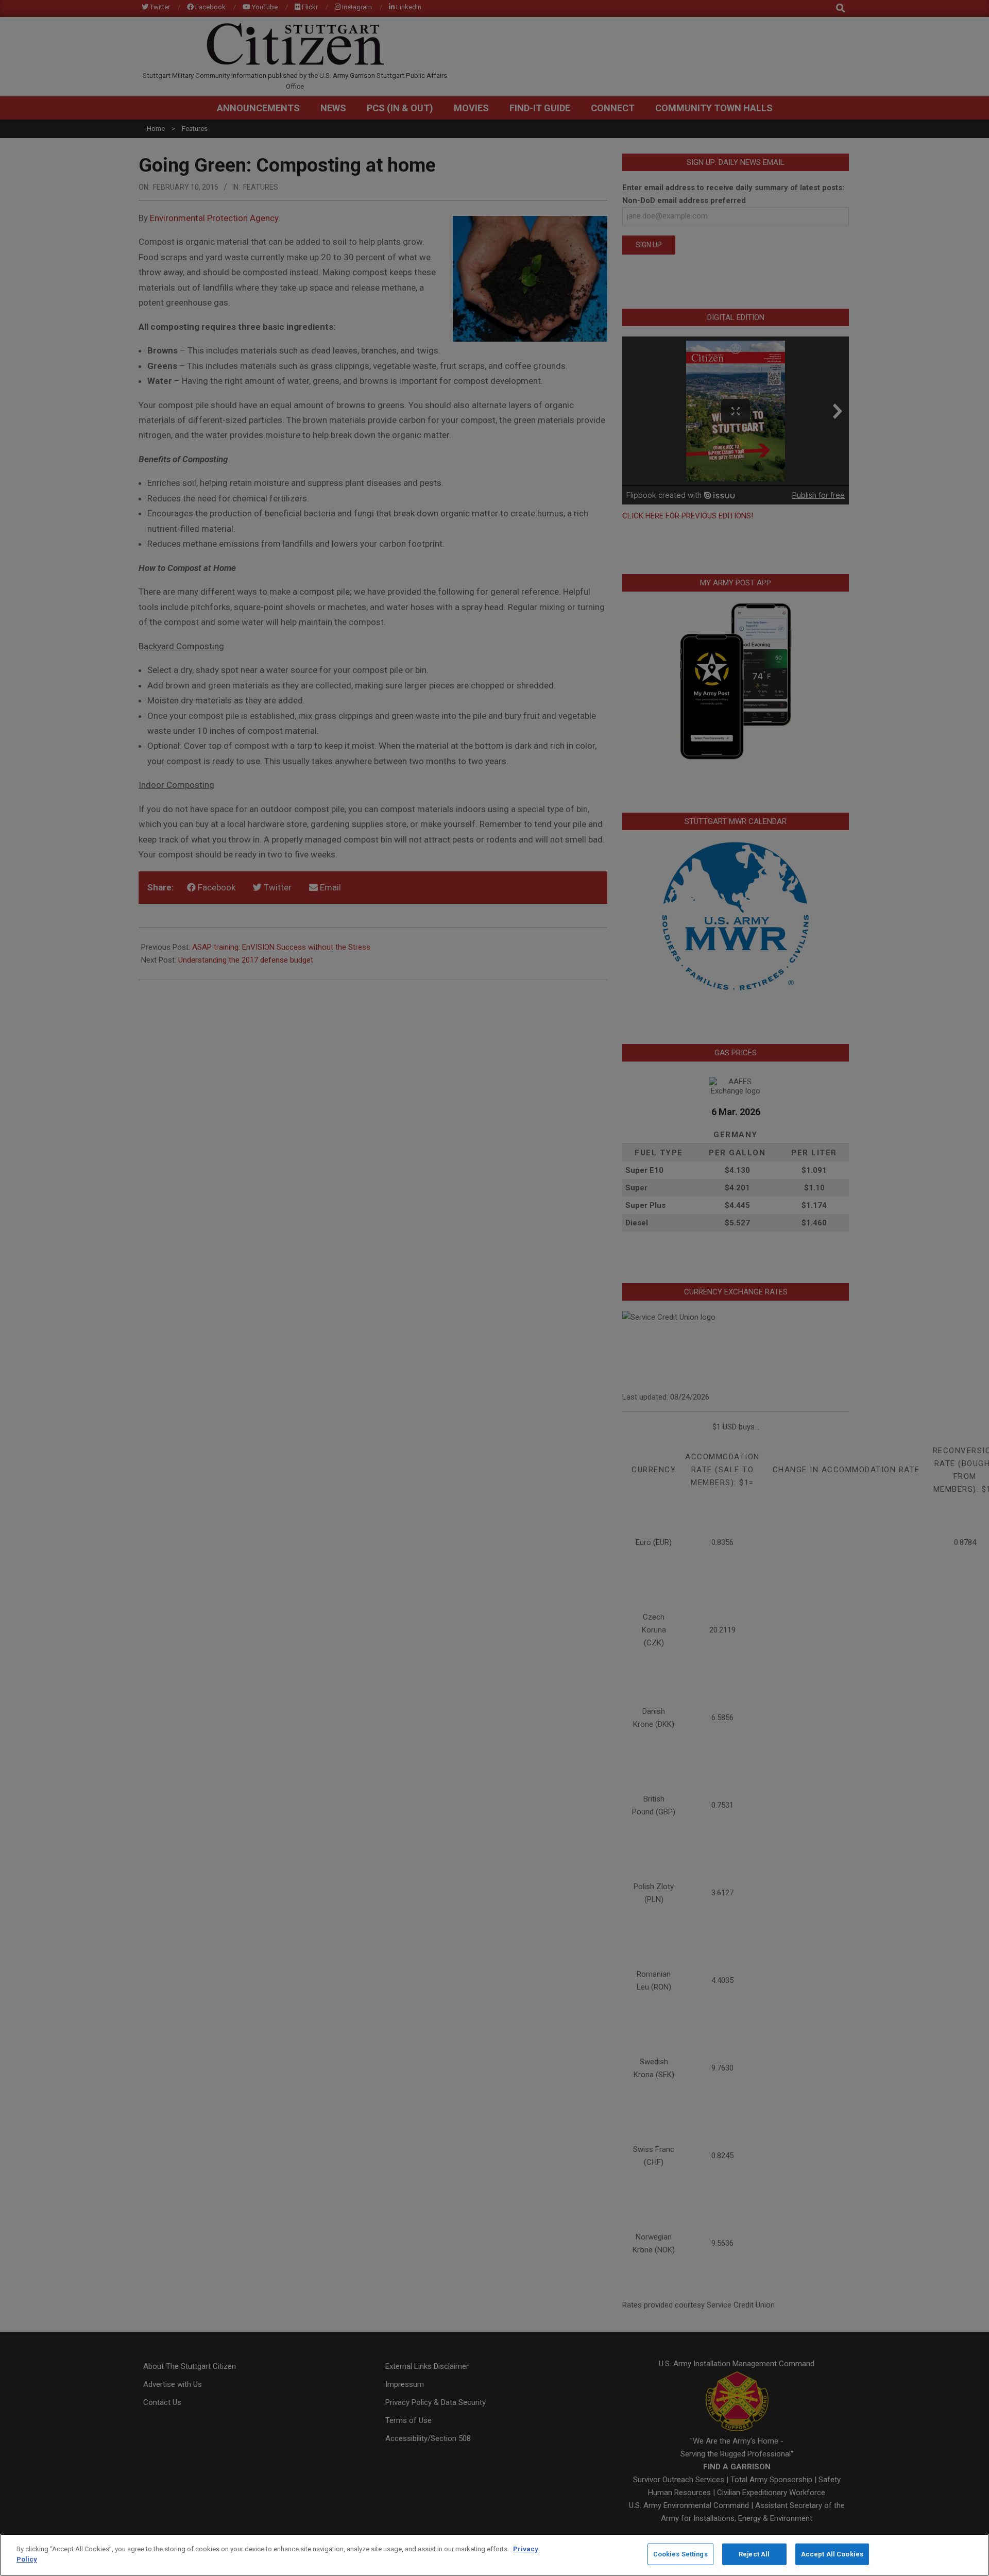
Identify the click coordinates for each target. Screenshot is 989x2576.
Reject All (754, 2554)
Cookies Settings (680, 2554)
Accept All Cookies (832, 2554)
